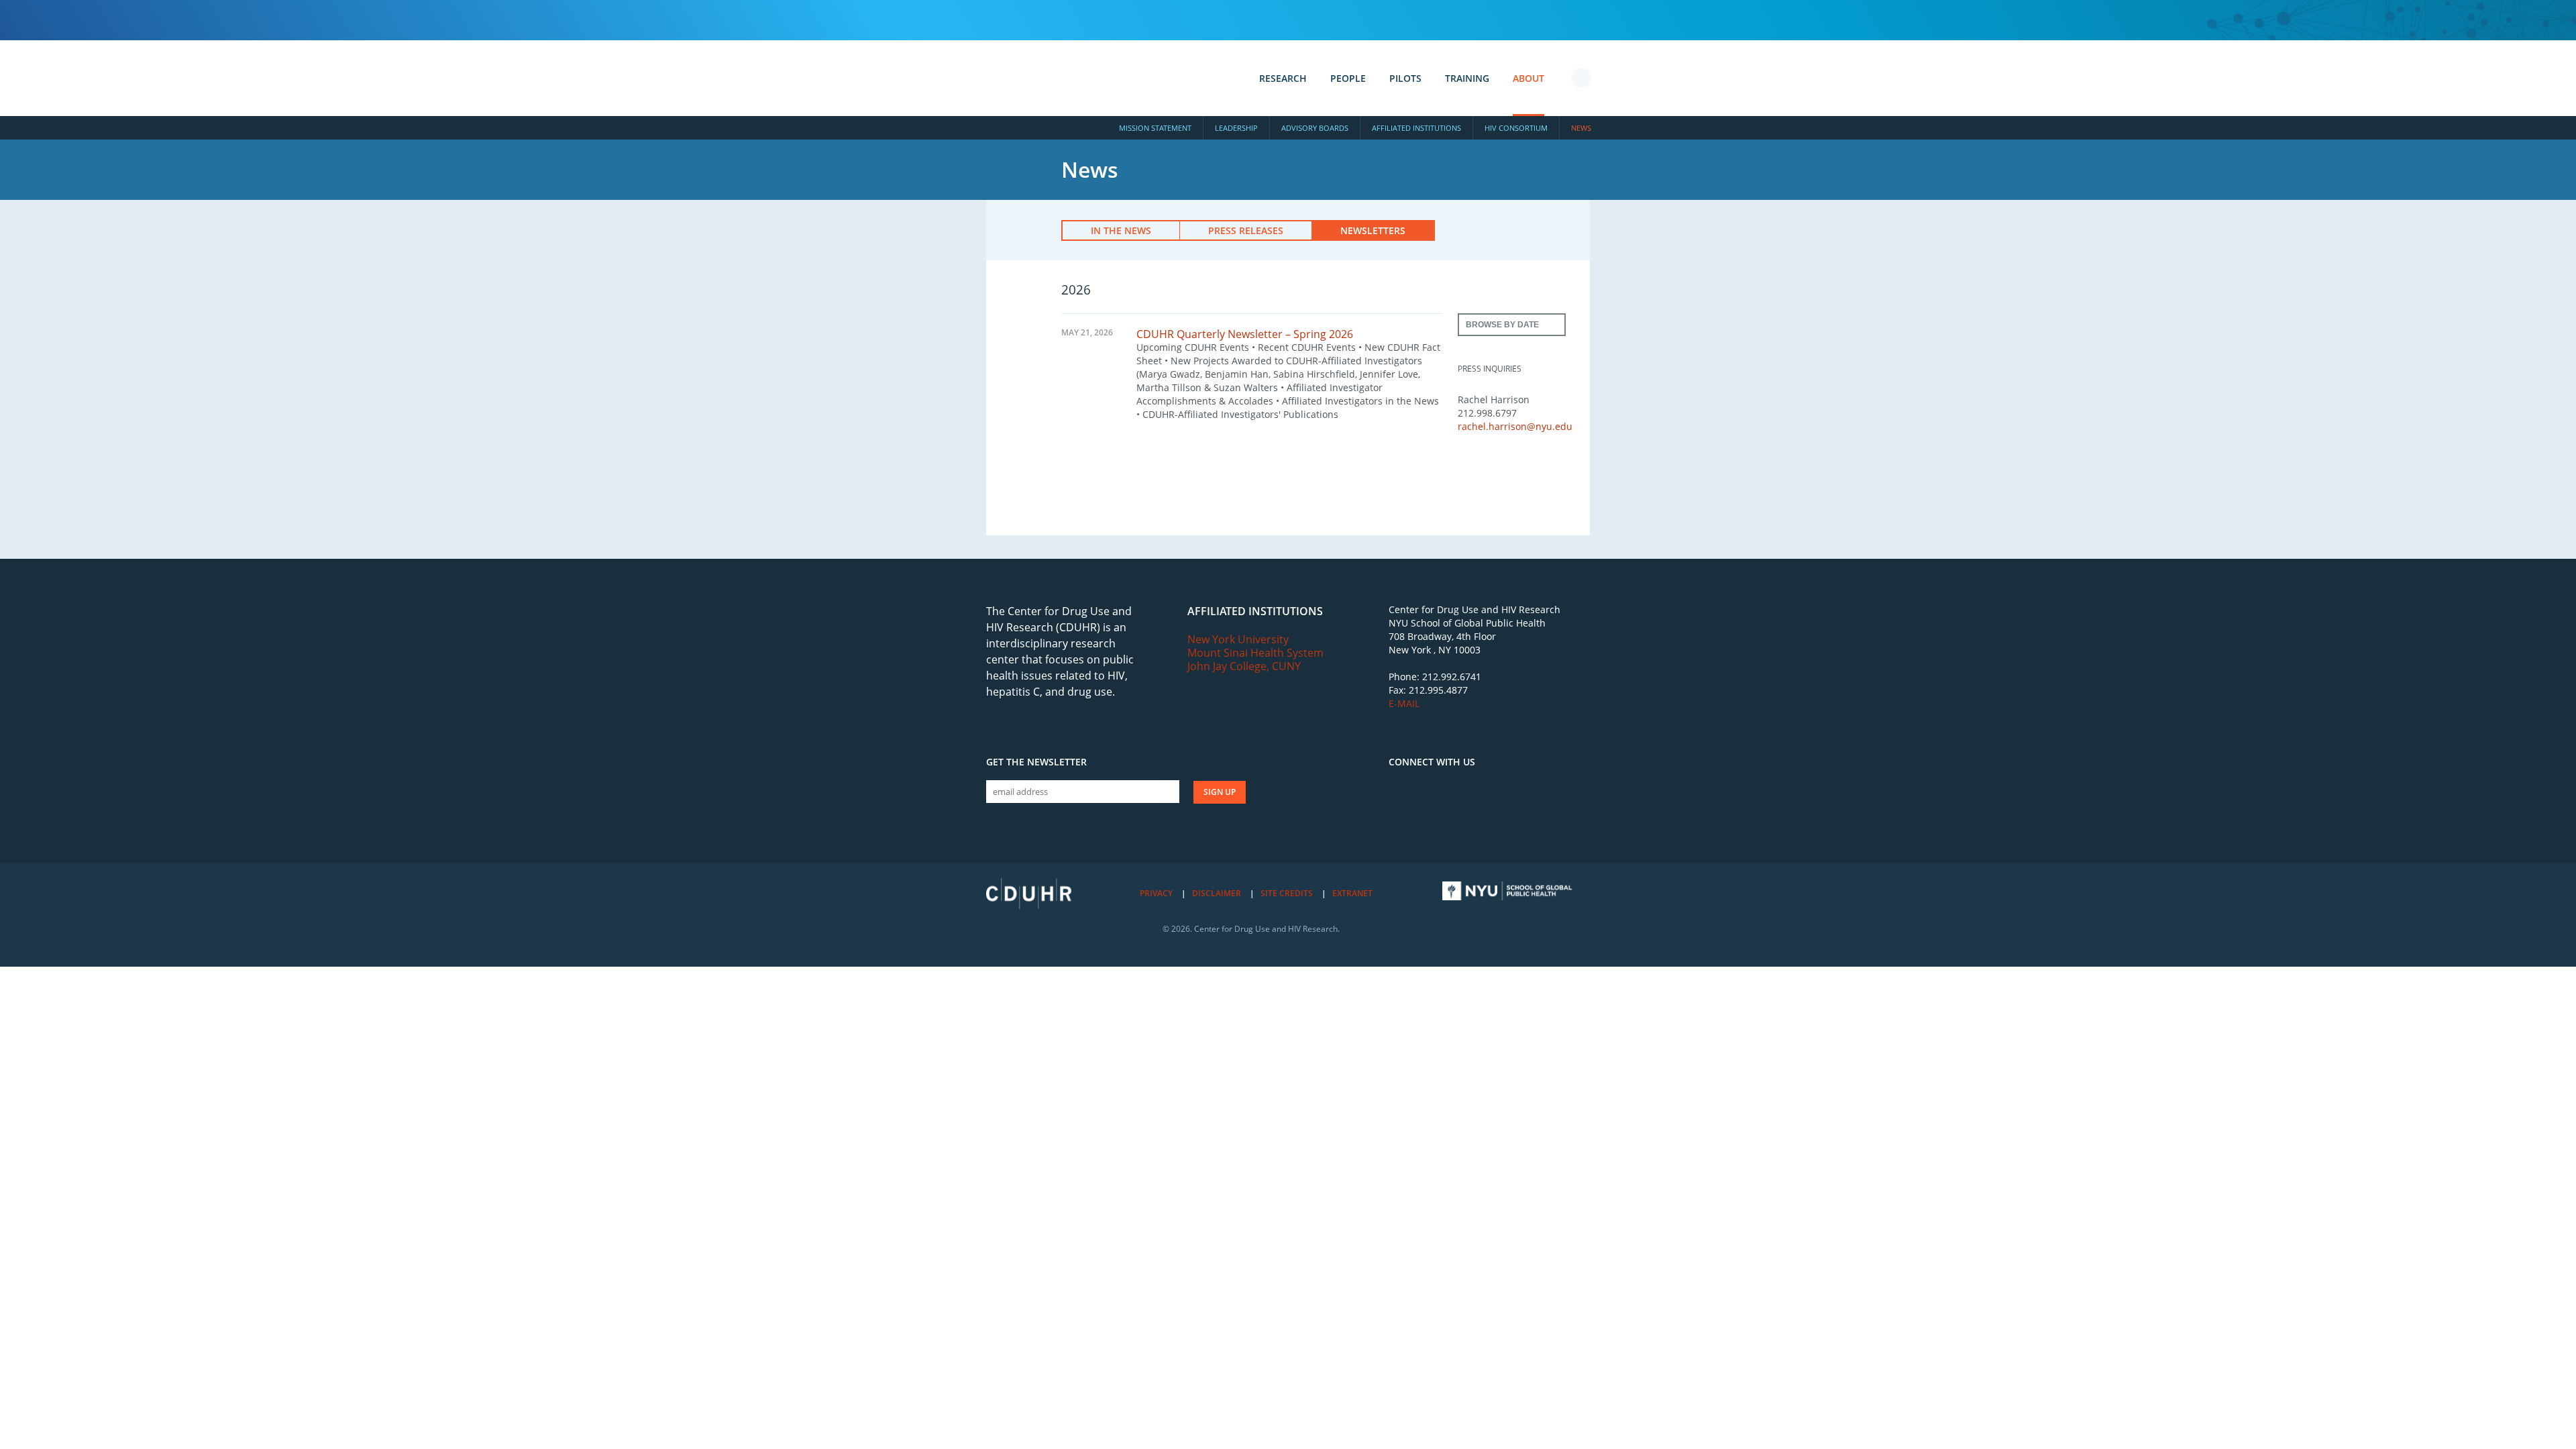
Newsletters (1373, 230)
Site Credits (1287, 893)
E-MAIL (1404, 703)
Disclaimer (1217, 893)
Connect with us (1432, 762)
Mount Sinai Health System (1255, 653)
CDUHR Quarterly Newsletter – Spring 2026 (1245, 334)
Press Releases (1246, 230)
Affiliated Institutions (1416, 128)
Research (1283, 78)
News (1581, 128)
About (1528, 78)
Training (1467, 78)
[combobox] (1512, 325)
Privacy (1156, 893)
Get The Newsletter (1036, 762)
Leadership (1236, 128)
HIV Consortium (1516, 128)
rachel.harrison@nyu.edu (1515, 426)
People (1348, 78)
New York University (1238, 639)
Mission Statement (1155, 128)
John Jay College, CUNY (1244, 666)
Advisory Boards (1315, 128)
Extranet (1352, 893)
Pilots (1405, 78)
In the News (1121, 230)
